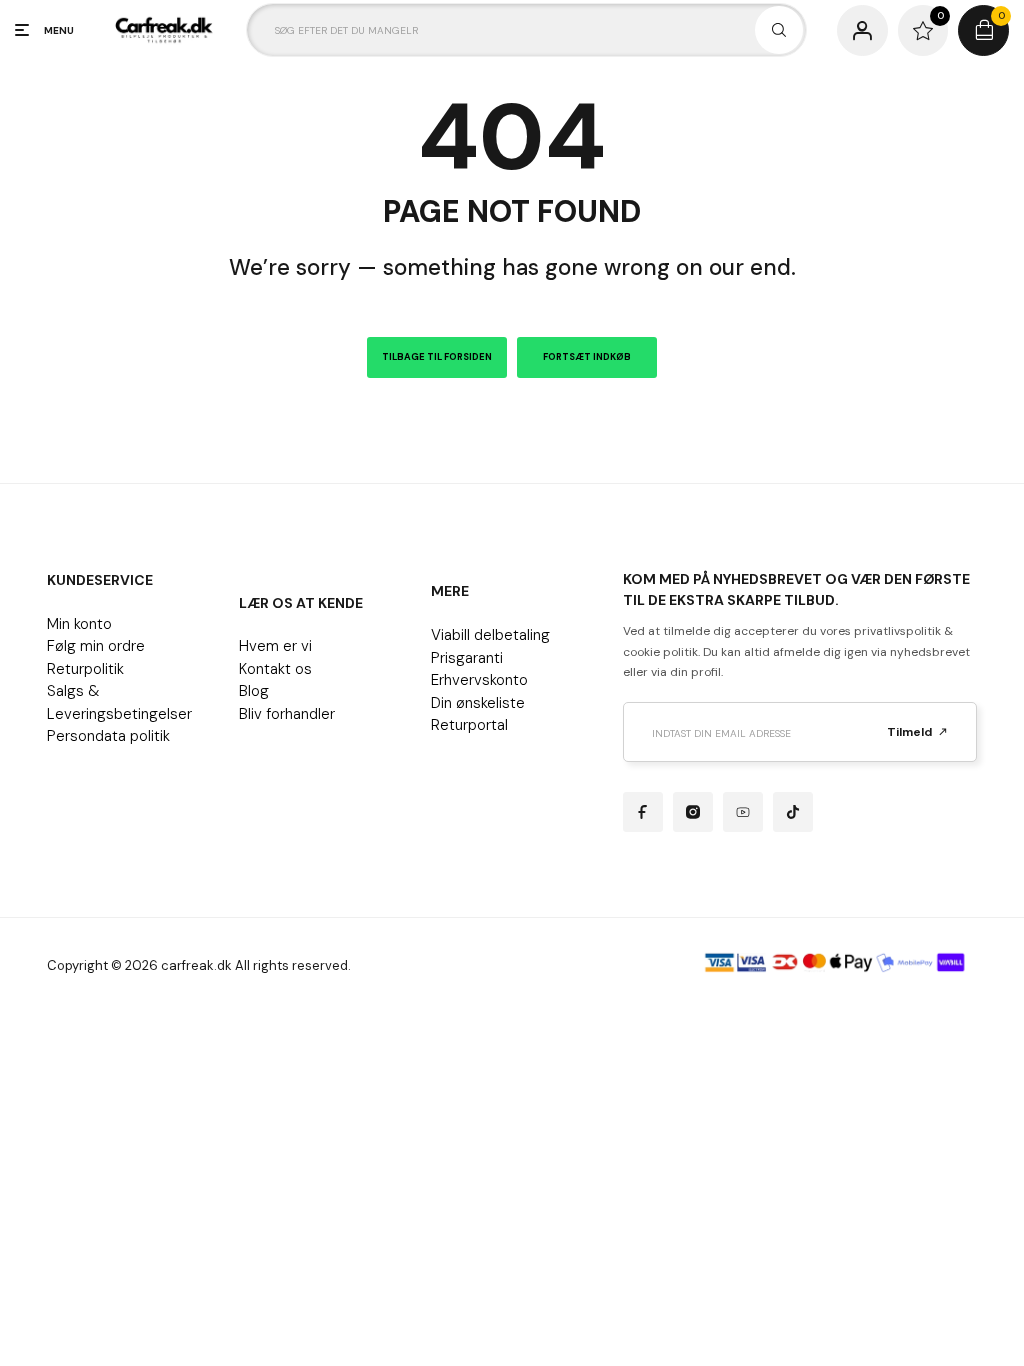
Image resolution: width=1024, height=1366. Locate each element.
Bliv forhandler (287, 714)
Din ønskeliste (478, 703)
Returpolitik (85, 669)
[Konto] (862, 30)
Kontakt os (275, 669)
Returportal (469, 725)
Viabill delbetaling (490, 635)
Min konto (79, 624)
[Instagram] (693, 812)
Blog (254, 691)
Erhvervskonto (479, 680)
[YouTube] (743, 812)
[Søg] (779, 30)
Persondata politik (108, 736)
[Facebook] (643, 812)
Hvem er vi (275, 646)
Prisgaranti (467, 658)
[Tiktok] (793, 812)
